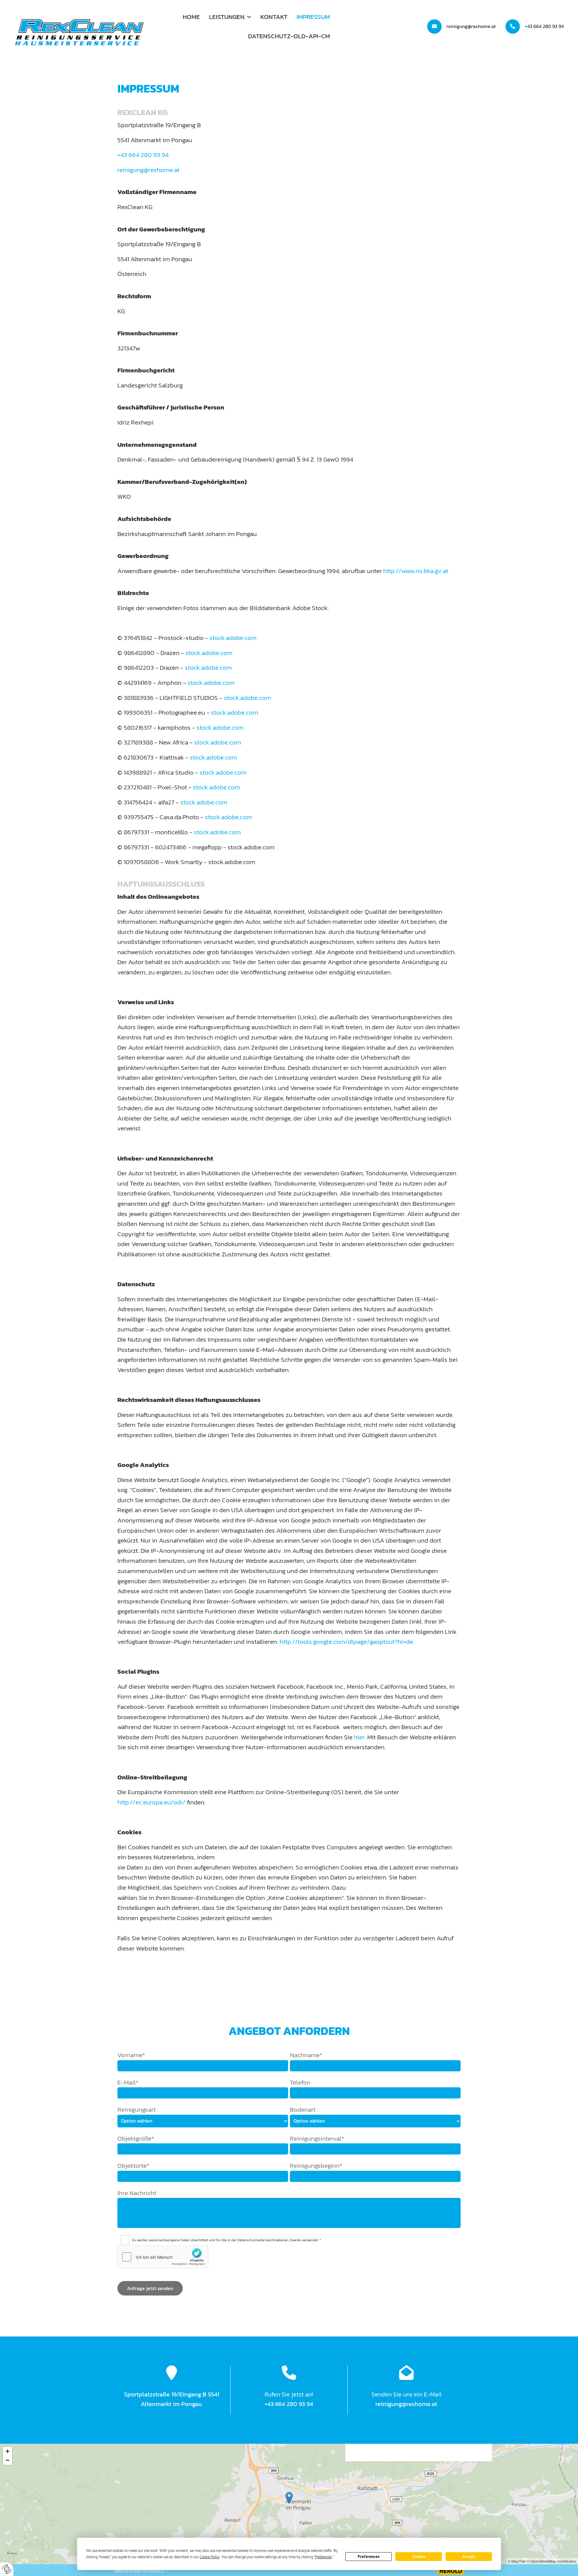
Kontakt (274, 17)
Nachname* (306, 2055)
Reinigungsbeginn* (316, 2165)
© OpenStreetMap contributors (552, 2561)
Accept (469, 2557)
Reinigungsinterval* (317, 2138)
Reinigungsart (137, 2109)
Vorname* (131, 2055)
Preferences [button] (323, 2557)
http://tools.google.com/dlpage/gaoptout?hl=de (346, 1642)
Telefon (300, 2082)
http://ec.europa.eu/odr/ (151, 1802)
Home (191, 17)
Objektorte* (133, 2165)
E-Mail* (128, 2082)
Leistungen (227, 17)
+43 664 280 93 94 (544, 26)
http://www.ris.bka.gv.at (416, 571)
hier (359, 1737)
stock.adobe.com (233, 638)
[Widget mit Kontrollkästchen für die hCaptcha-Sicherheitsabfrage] (163, 2257)
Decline (419, 2557)
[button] (289, 2498)
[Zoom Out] (8, 2460)
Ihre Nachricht (137, 2193)
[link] (230, 17)
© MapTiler (517, 2561)
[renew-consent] (7, 2569)
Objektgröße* (136, 2138)
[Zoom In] (8, 2451)
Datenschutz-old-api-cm (289, 36)
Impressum (313, 17)
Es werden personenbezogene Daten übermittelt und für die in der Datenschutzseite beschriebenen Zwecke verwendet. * (227, 2240)
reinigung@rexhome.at (471, 26)
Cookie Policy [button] (210, 2557)
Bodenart (303, 2109)
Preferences (369, 2557)
